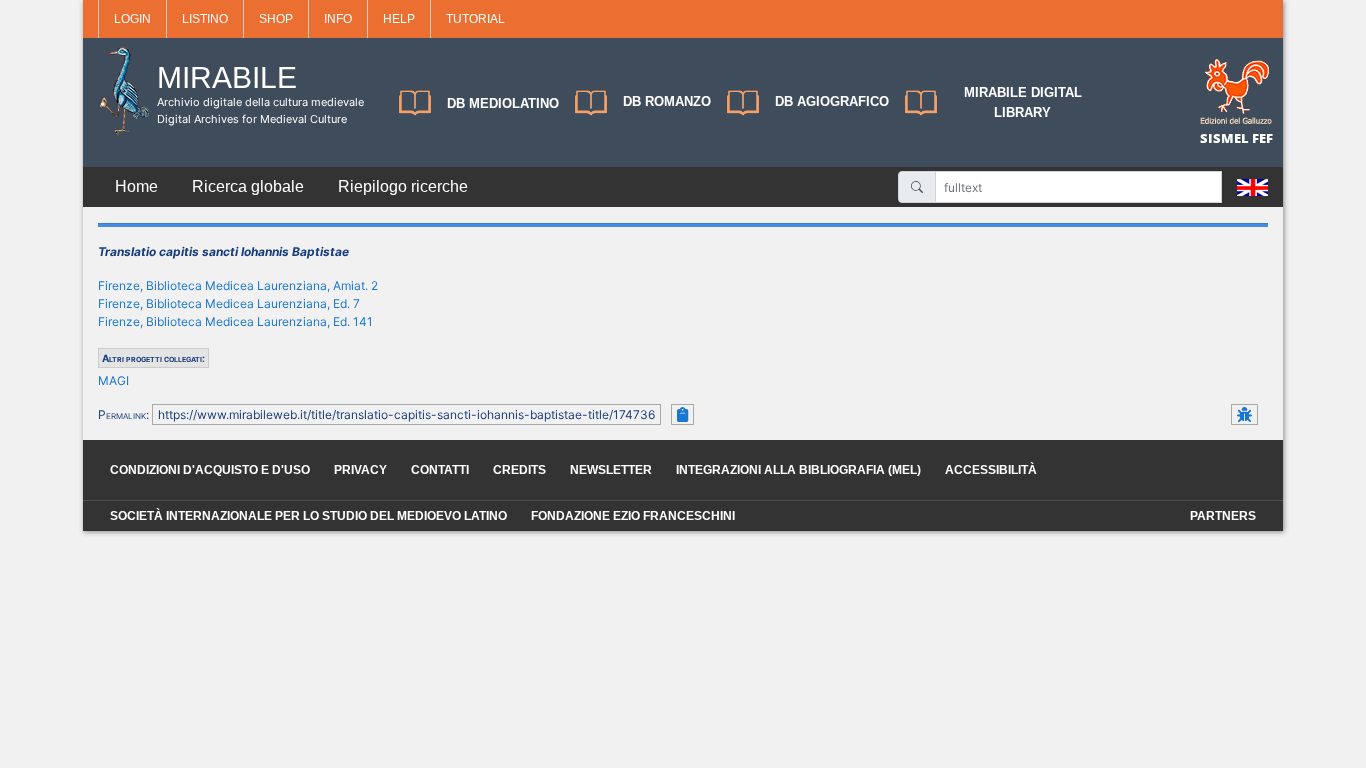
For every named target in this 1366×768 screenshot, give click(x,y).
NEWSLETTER (611, 470)
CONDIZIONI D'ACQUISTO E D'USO (210, 470)
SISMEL (1226, 138)
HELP (399, 19)
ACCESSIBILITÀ (991, 470)
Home (136, 186)
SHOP (276, 19)
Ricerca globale (248, 186)
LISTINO (205, 19)
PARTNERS (1223, 516)
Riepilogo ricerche (403, 186)
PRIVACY (360, 470)
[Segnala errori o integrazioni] (1244, 414)
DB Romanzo (667, 101)
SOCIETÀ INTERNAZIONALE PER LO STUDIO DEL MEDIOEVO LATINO (308, 516)
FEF (1262, 138)
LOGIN (132, 19)
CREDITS (519, 470)
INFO (338, 19)
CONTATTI (440, 470)
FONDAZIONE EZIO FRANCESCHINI (633, 516)
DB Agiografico (832, 101)
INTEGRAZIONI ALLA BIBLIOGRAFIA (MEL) (798, 470)
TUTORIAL (475, 19)
